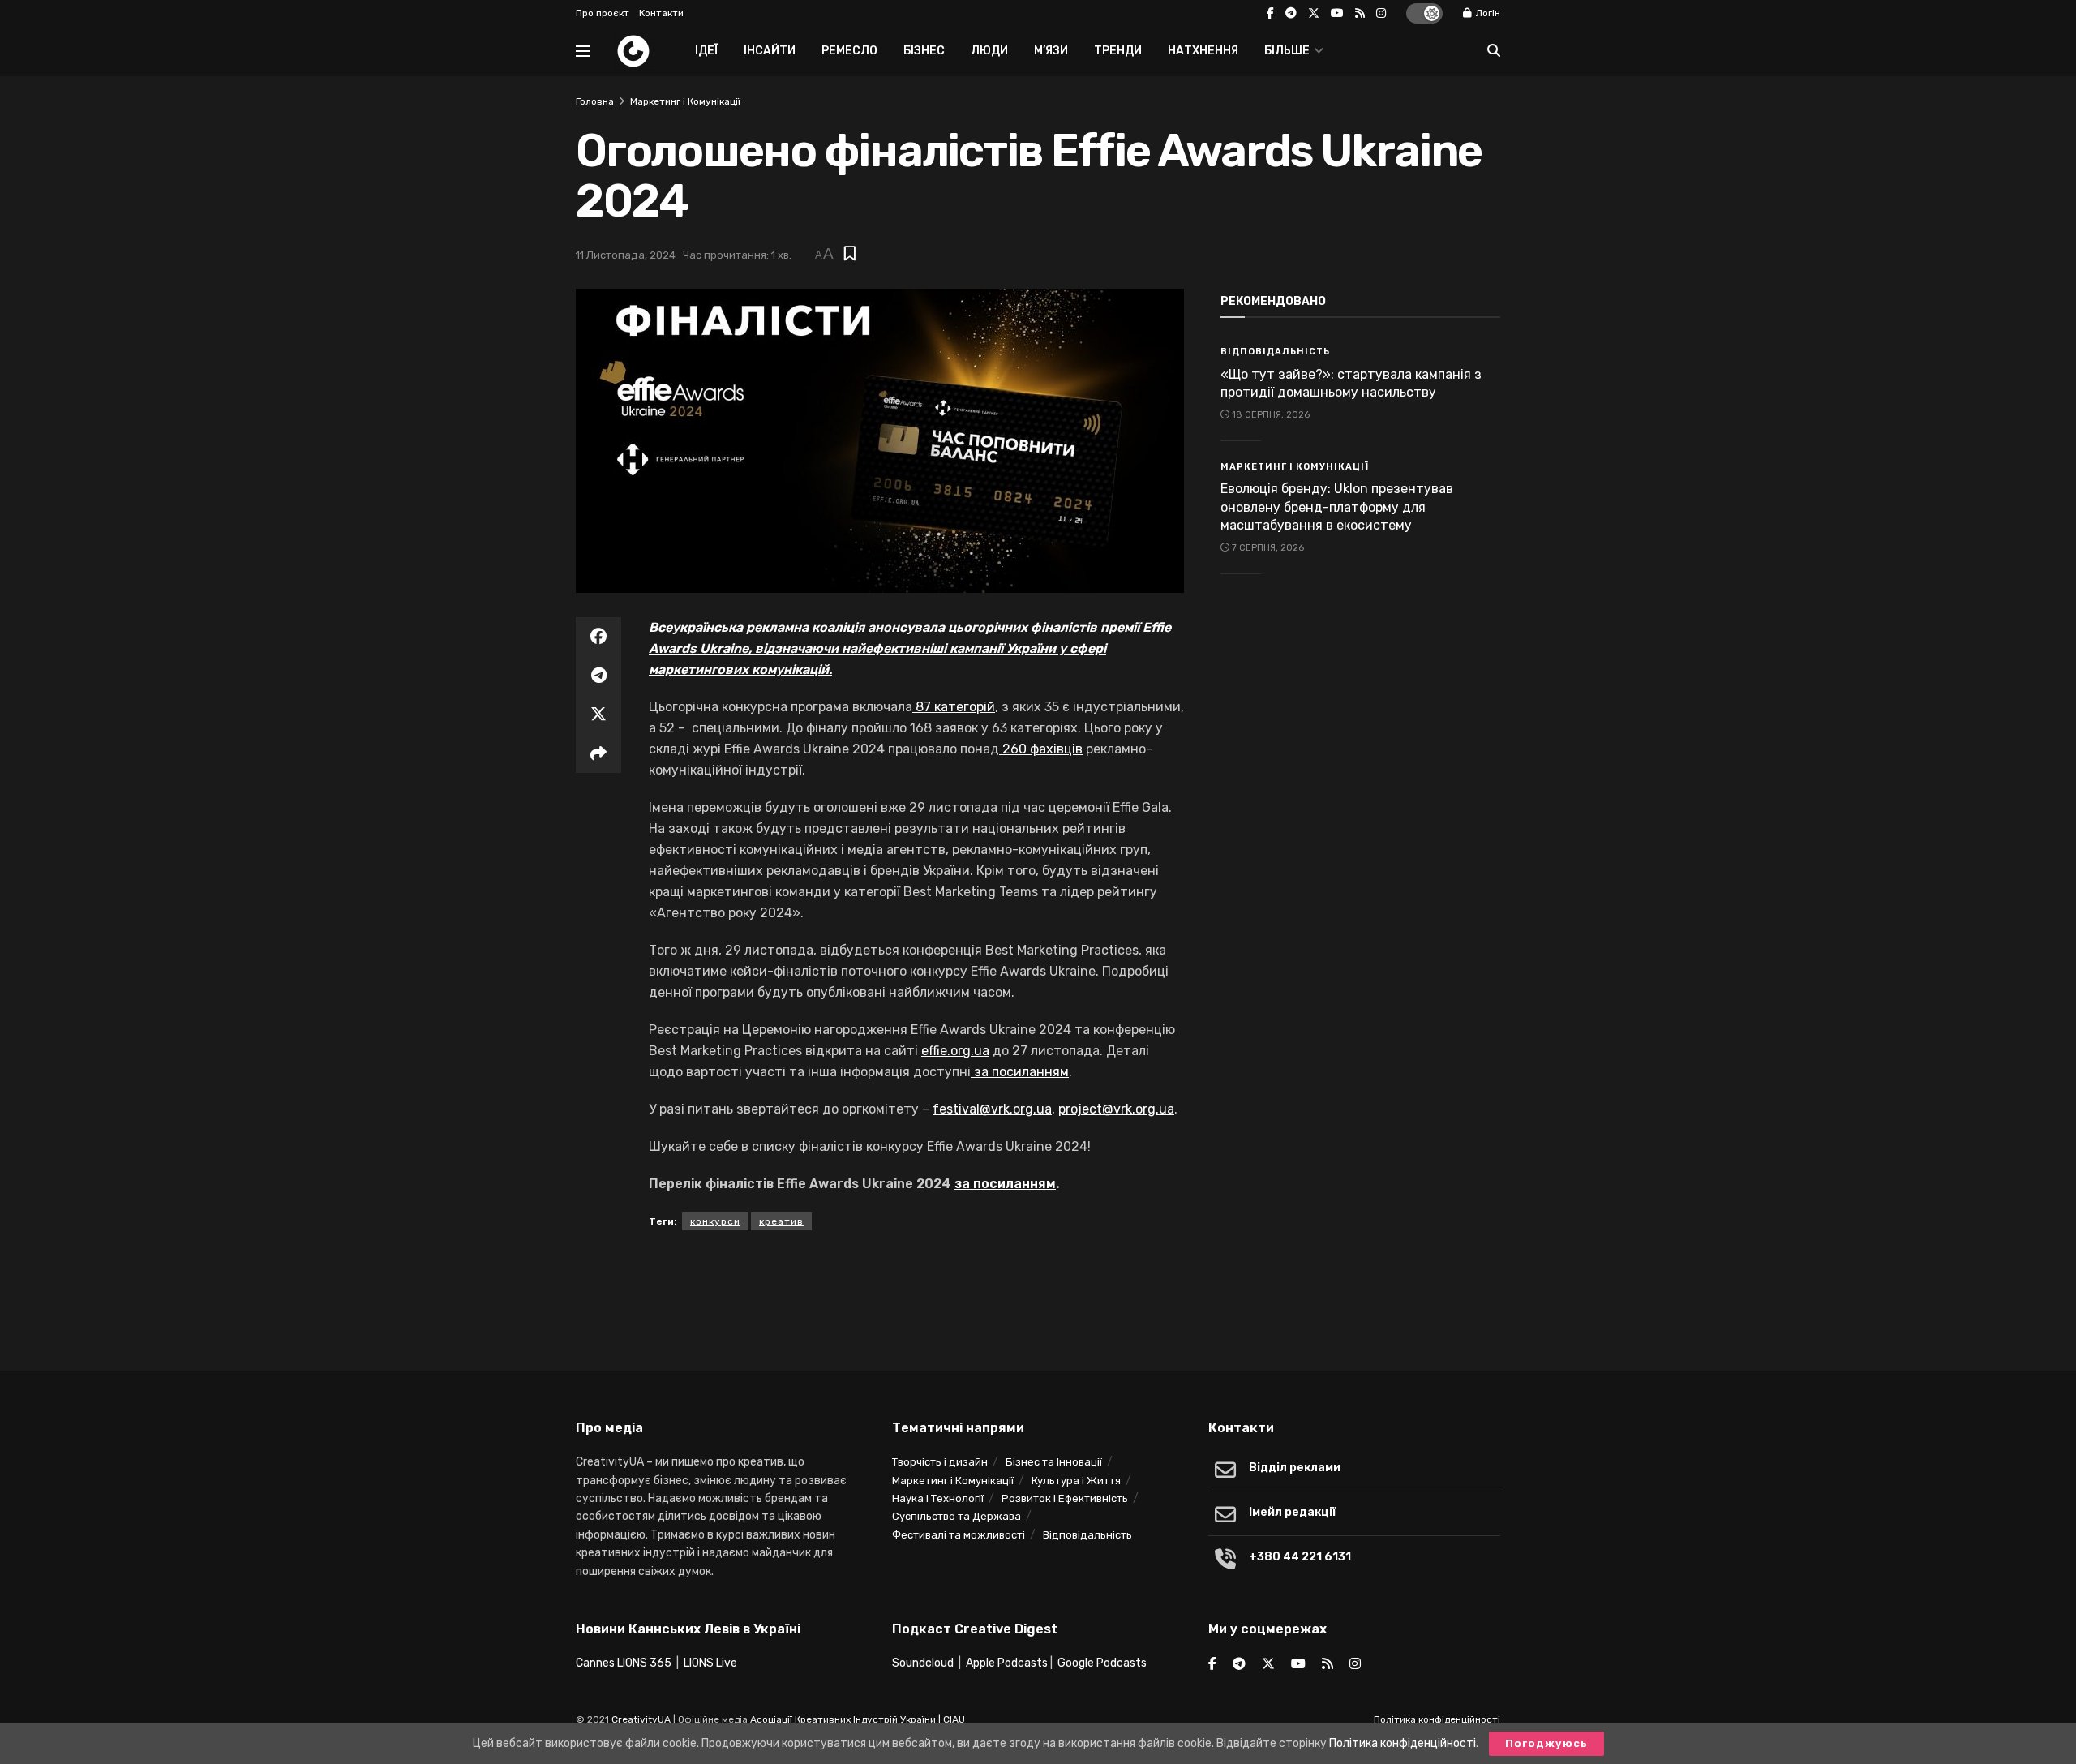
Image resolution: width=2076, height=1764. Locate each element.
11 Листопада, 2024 (626, 255)
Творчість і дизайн (940, 1462)
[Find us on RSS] (1360, 13)
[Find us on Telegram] (1291, 13)
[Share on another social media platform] (598, 753)
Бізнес (924, 51)
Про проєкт (603, 13)
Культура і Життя (1076, 1481)
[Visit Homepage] (633, 51)
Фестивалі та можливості (959, 1535)
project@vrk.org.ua (1116, 1109)
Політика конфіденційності (1437, 1719)
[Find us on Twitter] (1314, 13)
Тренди (1118, 51)
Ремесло (849, 51)
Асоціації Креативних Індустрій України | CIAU (858, 1719)
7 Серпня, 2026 (1267, 548)
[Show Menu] (583, 51)
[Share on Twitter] (598, 715)
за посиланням (1021, 1072)
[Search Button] (1494, 51)
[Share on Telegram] (598, 676)
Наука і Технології (938, 1498)
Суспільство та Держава (957, 1516)
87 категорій (955, 707)
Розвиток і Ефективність (1065, 1498)
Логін (1487, 13)
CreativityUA (641, 1719)
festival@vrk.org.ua (992, 1109)
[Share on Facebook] (598, 637)
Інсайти (770, 51)
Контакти (661, 13)
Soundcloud (923, 1663)
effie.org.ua (955, 1051)
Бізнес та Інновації (1054, 1462)
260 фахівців (1042, 749)
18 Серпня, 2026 (1270, 415)
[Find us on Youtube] (1337, 13)
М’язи (1051, 51)
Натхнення (1203, 51)
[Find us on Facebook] (1270, 13)
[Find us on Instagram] (1381, 13)
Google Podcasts (1102, 1663)
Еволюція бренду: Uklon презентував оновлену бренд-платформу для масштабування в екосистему (1337, 507)
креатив (781, 1221)
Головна (595, 101)
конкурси (715, 1221)
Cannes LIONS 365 (624, 1663)
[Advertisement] (1038, 1295)
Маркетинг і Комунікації (685, 101)
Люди (989, 51)
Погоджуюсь (1546, 1743)
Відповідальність (1275, 352)
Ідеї (706, 51)
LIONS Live (710, 1663)
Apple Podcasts (1007, 1663)
